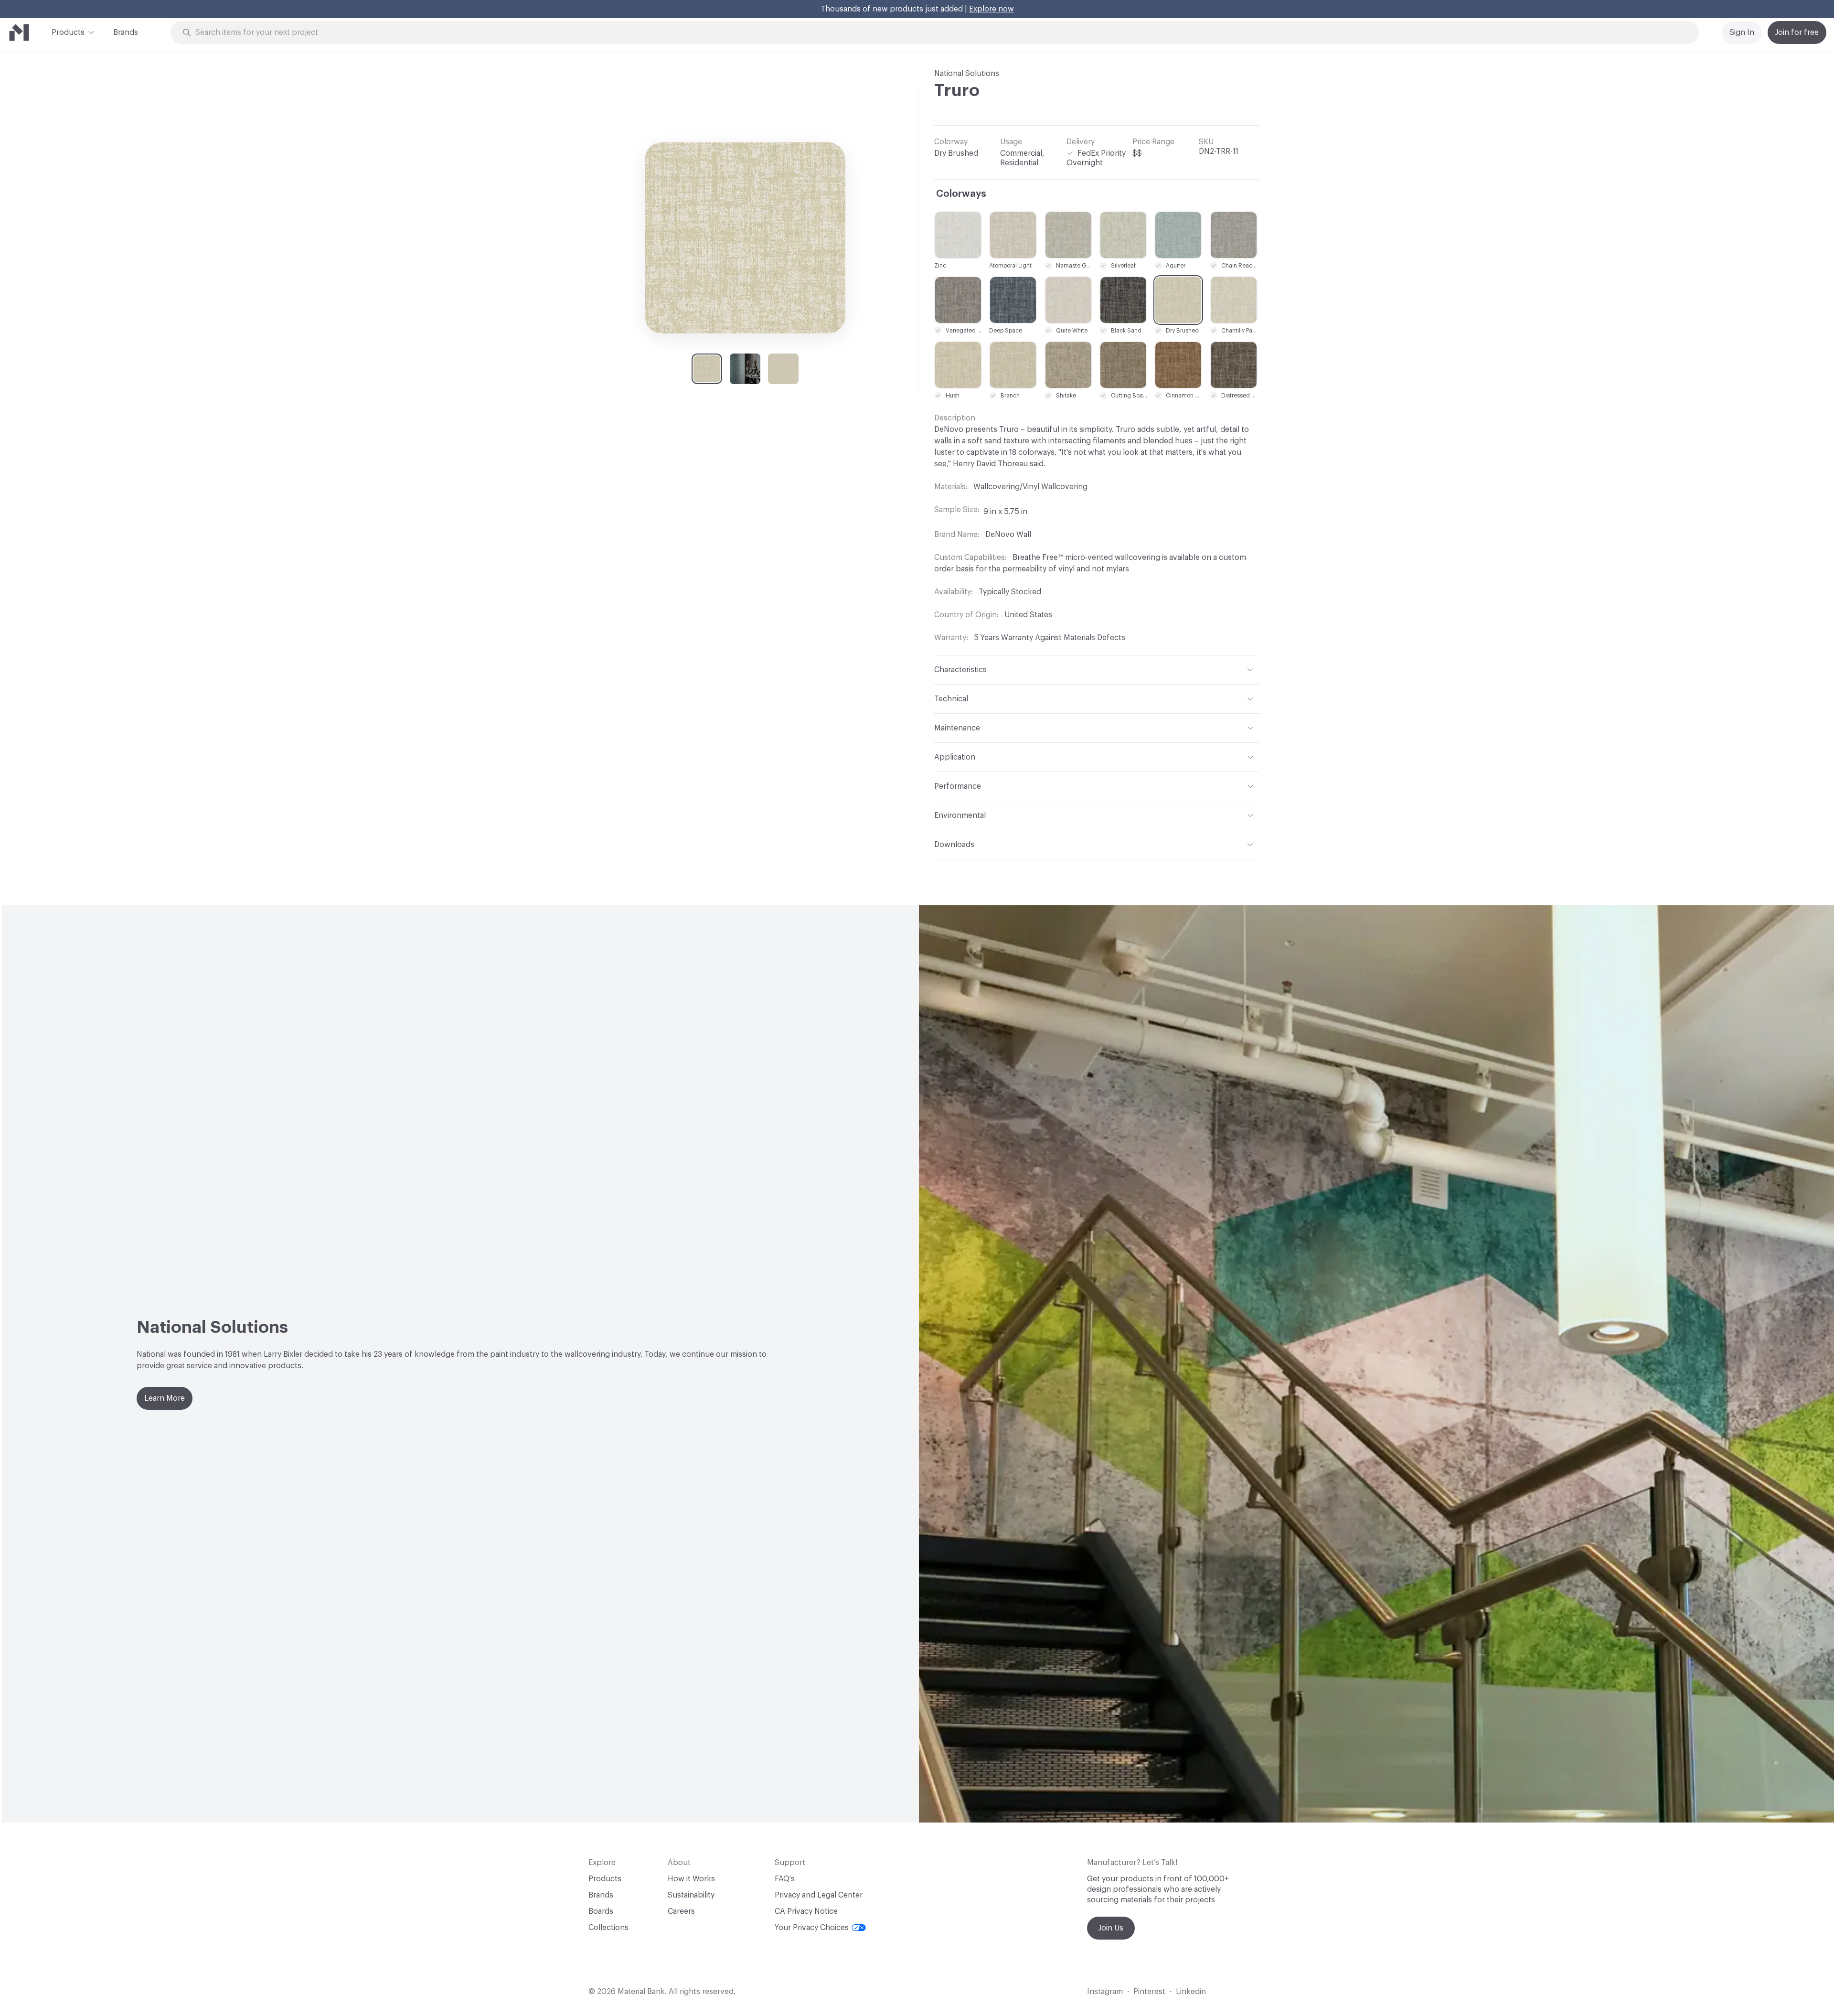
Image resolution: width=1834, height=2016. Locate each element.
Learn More (165, 1398)
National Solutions (967, 74)
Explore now (992, 9)
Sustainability (691, 1895)
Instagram (1105, 1992)
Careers (681, 1911)
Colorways (961, 194)
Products (68, 32)
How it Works (691, 1879)
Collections (608, 1928)
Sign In (1742, 32)
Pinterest (1149, 1992)
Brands (126, 32)
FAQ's (785, 1879)
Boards (601, 1911)
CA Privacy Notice (806, 1911)
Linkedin (1191, 1992)
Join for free (1797, 32)
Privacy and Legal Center (819, 1895)
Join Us (1111, 1928)
